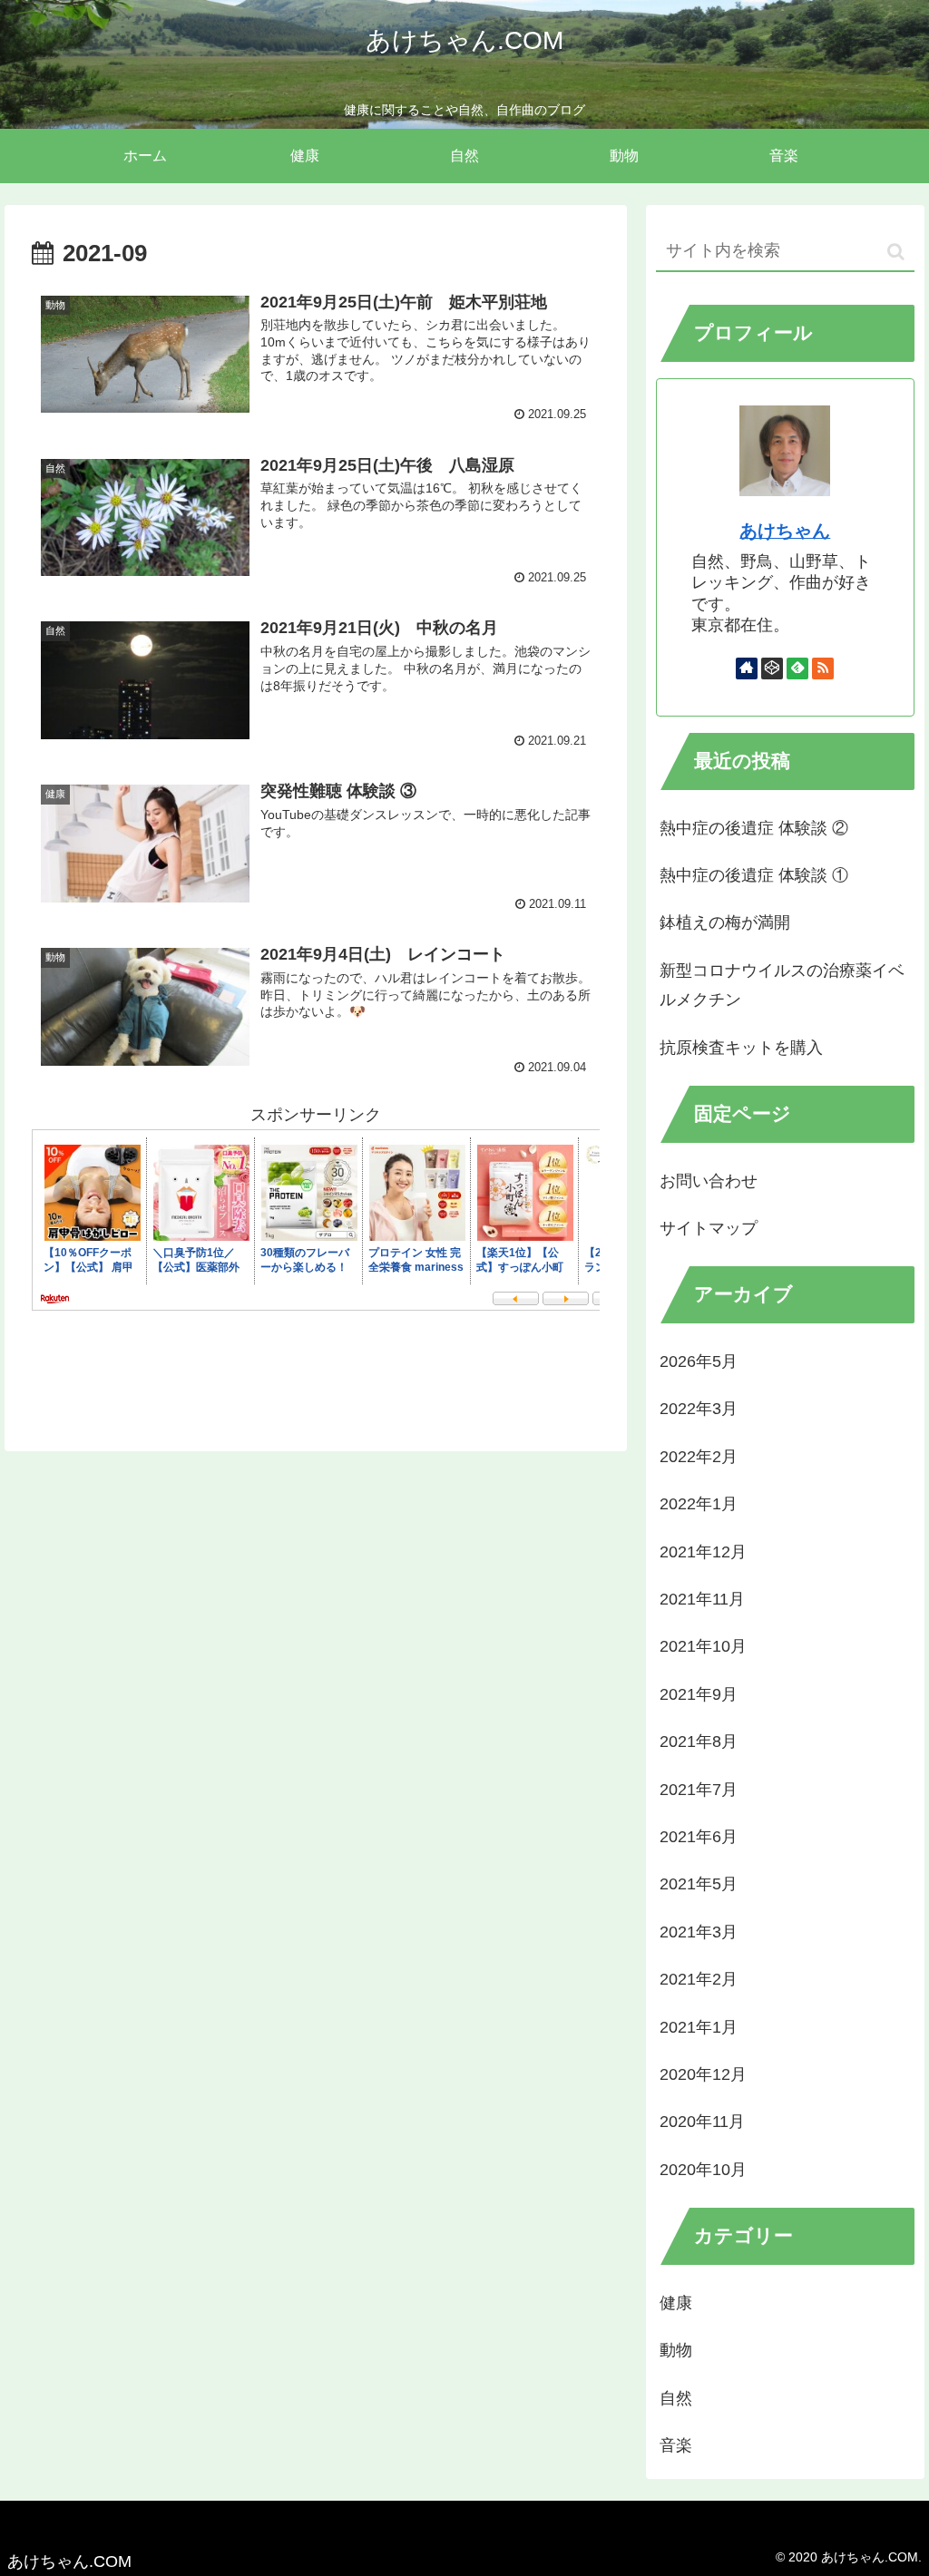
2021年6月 (699, 1837)
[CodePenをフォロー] (772, 668)
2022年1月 (699, 1504)
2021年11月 (702, 1599)
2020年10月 (703, 2170)
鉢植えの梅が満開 (725, 922)
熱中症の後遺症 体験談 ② (754, 828)
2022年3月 (699, 1409)
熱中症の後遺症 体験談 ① (754, 875)
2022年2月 (699, 1457)
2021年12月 (703, 1552)
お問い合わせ (709, 1181)
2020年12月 (703, 2074)
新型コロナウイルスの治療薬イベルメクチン (782, 985)
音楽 (676, 2445)
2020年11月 (702, 2122)
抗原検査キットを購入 (741, 1048)
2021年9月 (699, 1694)
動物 (676, 2350)
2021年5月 (699, 1884)
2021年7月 (699, 1790)
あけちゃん (785, 531)
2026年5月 (699, 1361)
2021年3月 (699, 1932)
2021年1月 (699, 2027)
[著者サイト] (747, 668)
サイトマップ (709, 1228)
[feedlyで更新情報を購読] (797, 668)
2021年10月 (703, 1646)
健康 (676, 2303)
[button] (896, 252)
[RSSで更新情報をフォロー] (823, 668)
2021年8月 (699, 1742)
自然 (676, 2398)
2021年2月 (699, 1979)
